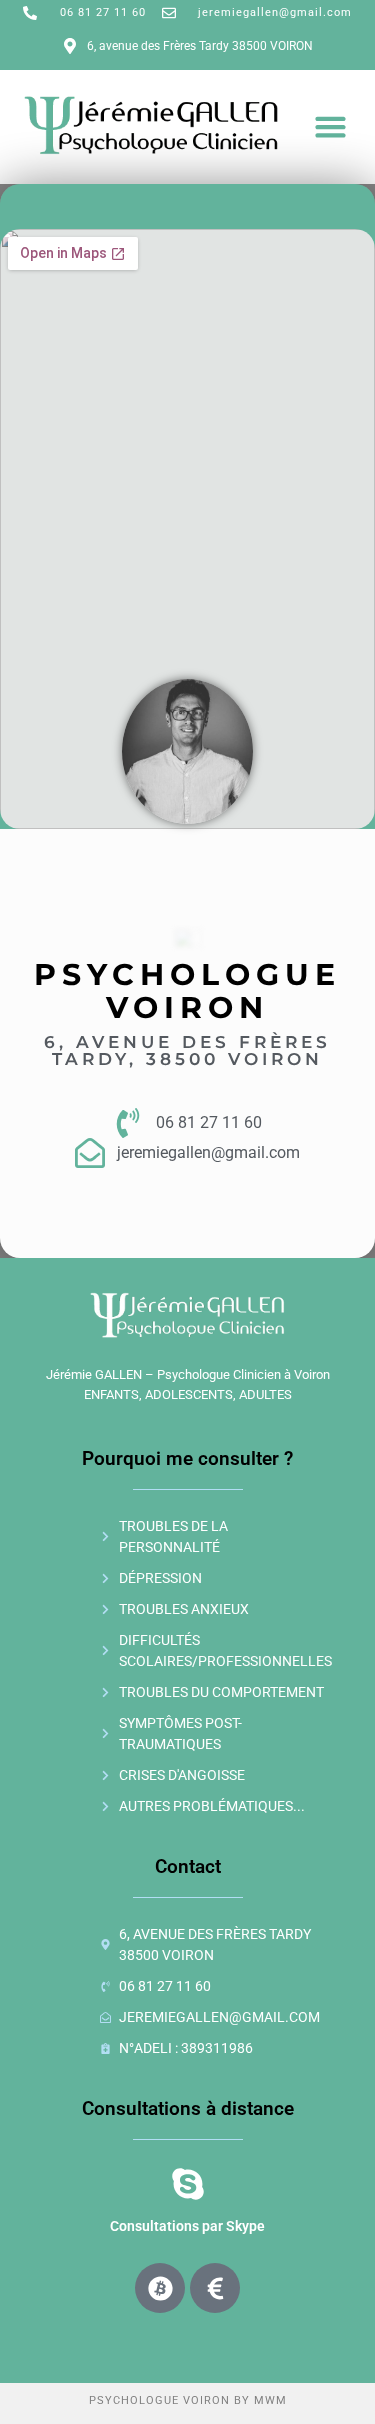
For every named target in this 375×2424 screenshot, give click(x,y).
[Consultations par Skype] (188, 2184)
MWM (270, 2400)
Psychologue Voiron (159, 2400)
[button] (331, 127)
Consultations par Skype (187, 2226)
